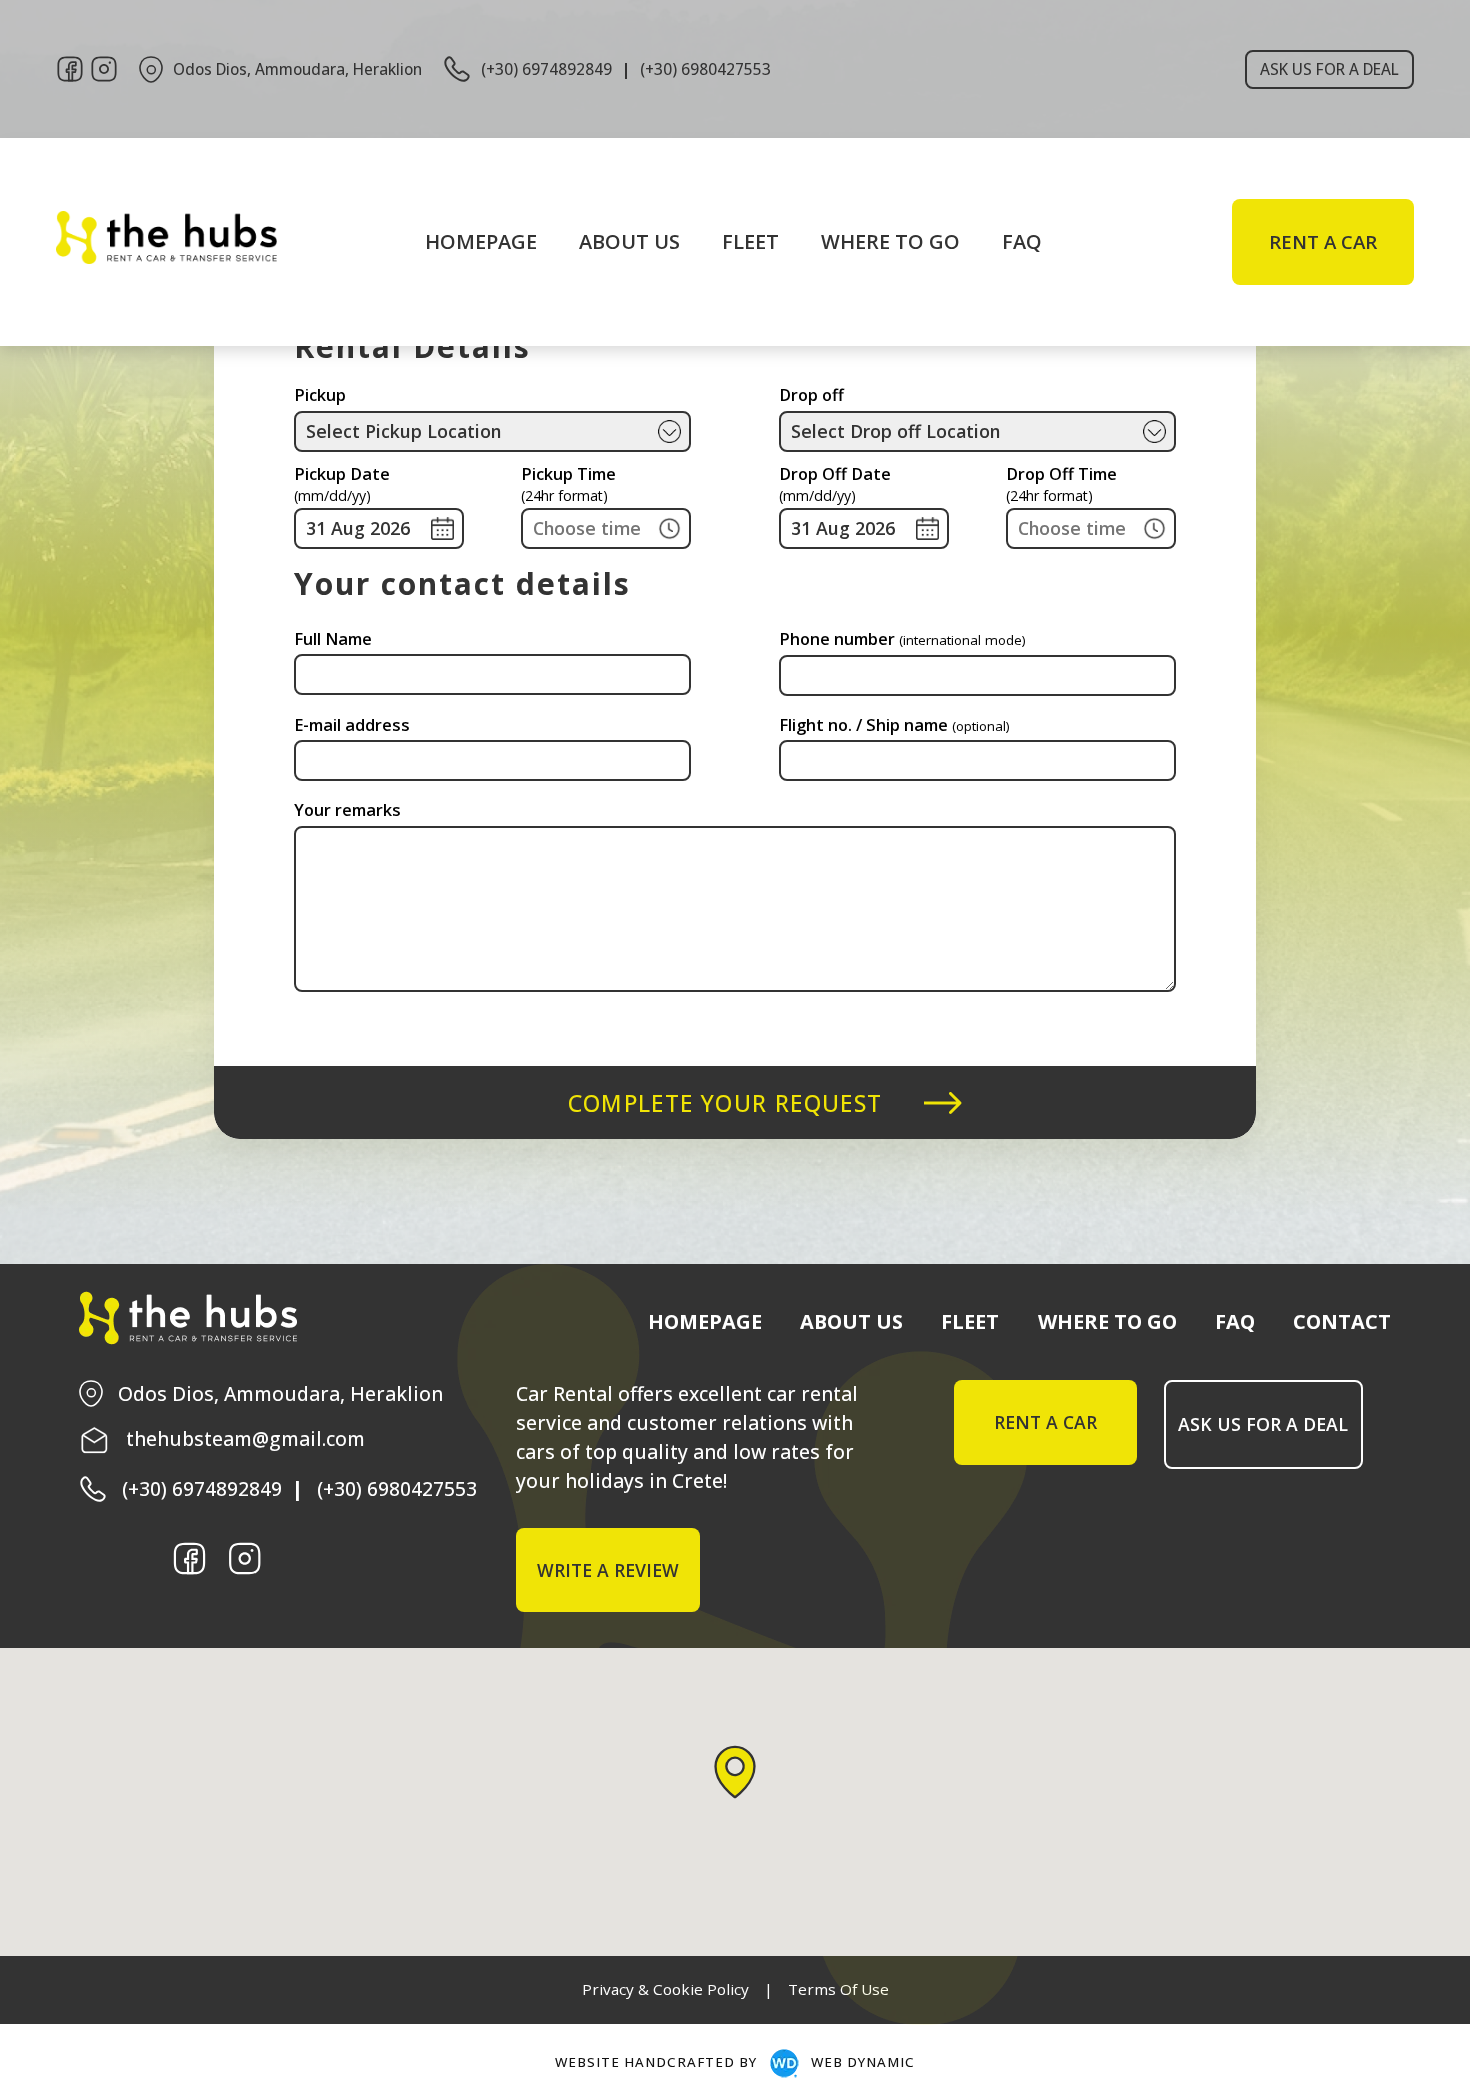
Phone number (902, 639)
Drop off (811, 395)
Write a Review (608, 1570)
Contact (1342, 1321)
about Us (644, 241)
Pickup (320, 395)
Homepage (522, 241)
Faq (971, 241)
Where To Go (862, 241)
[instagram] (104, 69)
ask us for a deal (1263, 1424)
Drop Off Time (1061, 485)
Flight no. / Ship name (894, 725)
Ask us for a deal (1329, 69)
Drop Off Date (835, 485)
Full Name (333, 639)
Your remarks (347, 810)
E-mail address (352, 725)
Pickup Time (568, 485)
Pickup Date (342, 485)
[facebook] (70, 69)
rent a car (1323, 242)
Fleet (746, 241)
